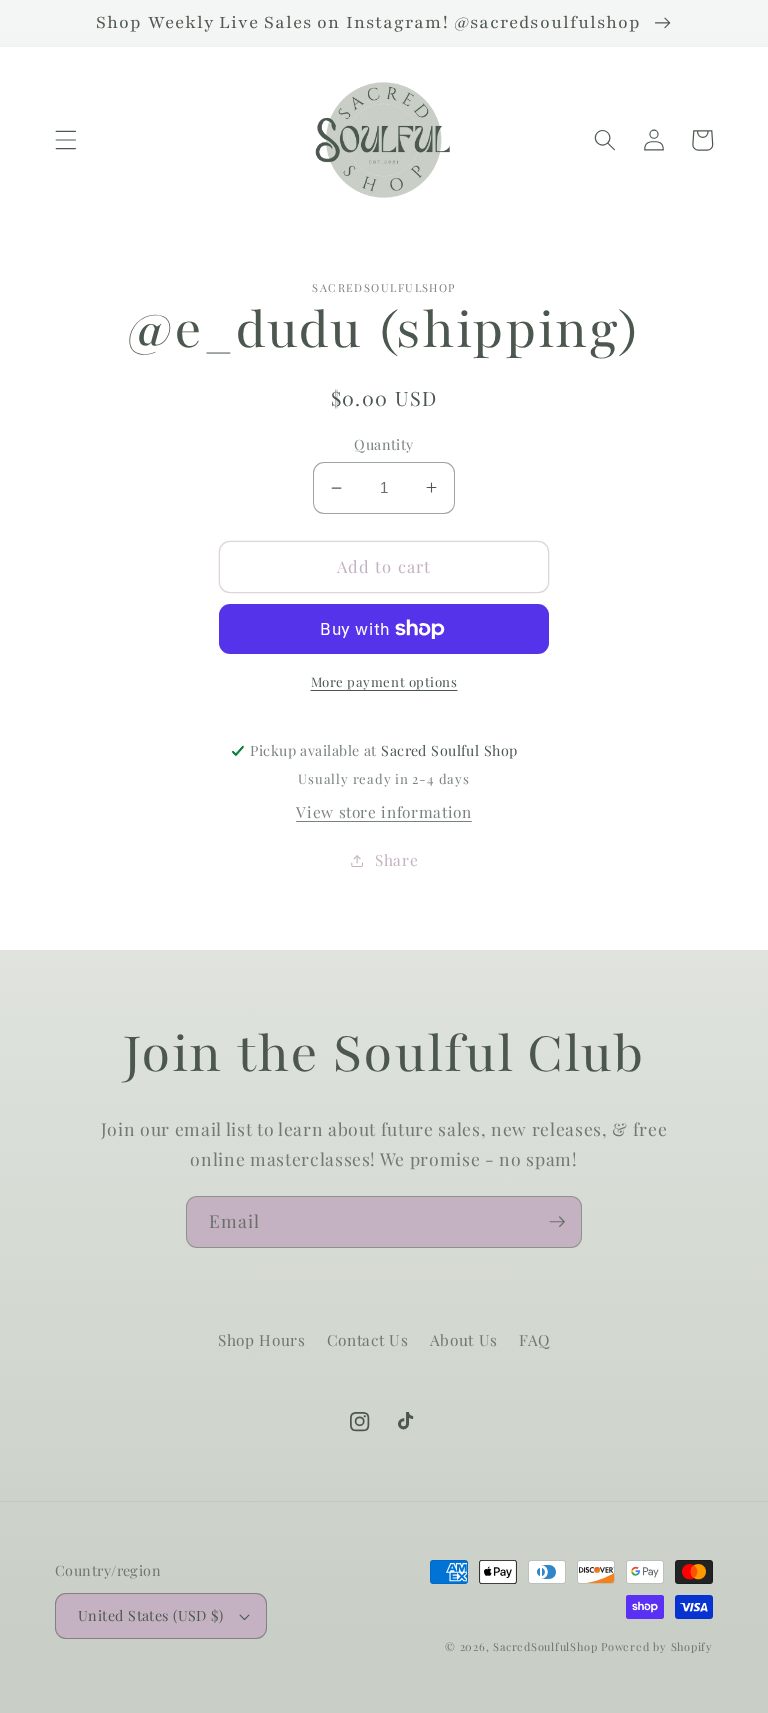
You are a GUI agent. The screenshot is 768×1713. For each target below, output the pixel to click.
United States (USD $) (150, 1615)
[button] (66, 140)
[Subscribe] (557, 1222)
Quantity (384, 444)
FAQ (534, 1339)
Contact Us (368, 1339)
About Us (464, 1339)
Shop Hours (262, 1339)
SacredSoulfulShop (545, 1646)
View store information (384, 811)
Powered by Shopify (657, 1646)
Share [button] (396, 859)
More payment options (384, 681)
